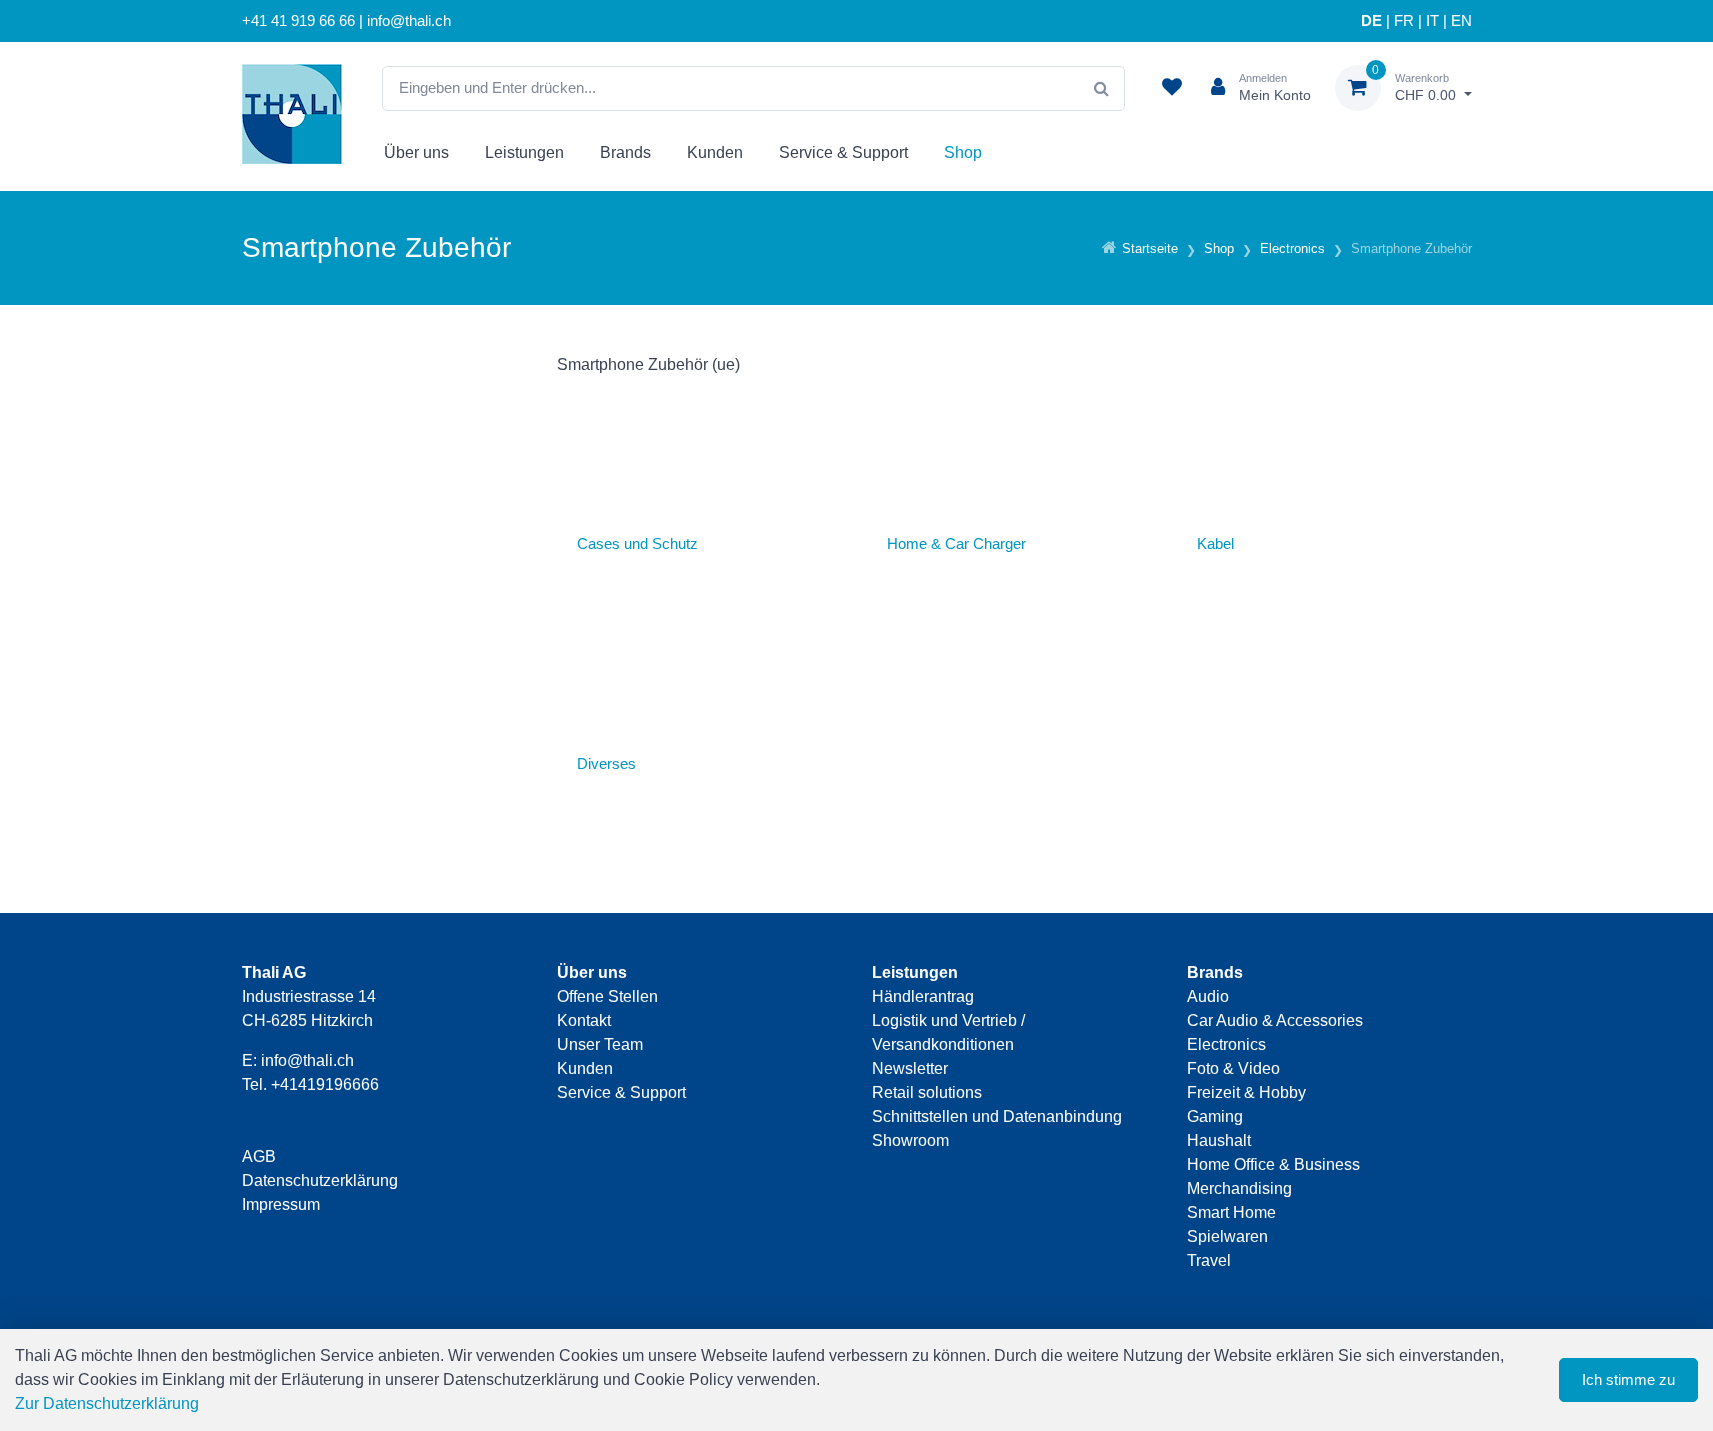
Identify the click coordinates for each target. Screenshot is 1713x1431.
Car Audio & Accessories (1275, 1020)
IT (1432, 21)
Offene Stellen (607, 996)
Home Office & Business (1273, 1164)
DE (1371, 21)
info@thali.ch (307, 1060)
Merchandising (1239, 1188)
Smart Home (1231, 1212)
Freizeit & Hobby (1246, 1092)
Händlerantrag (923, 996)
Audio (1208, 996)
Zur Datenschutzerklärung (107, 1403)
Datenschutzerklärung (320, 1180)
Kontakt (584, 1020)
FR (1404, 21)
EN (1461, 21)
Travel (1209, 1260)
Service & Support (843, 152)
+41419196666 (325, 1084)
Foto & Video (1233, 1068)
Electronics (1226, 1044)
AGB (259, 1156)
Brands (625, 152)
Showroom (910, 1140)
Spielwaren (1227, 1236)
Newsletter (910, 1068)
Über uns (416, 152)
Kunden (715, 152)
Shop (963, 152)
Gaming (1215, 1116)
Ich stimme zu (1628, 1379)
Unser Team (600, 1044)
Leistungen (524, 152)
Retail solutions (927, 1092)
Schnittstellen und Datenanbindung (997, 1116)
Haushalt (1219, 1140)
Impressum (281, 1204)
